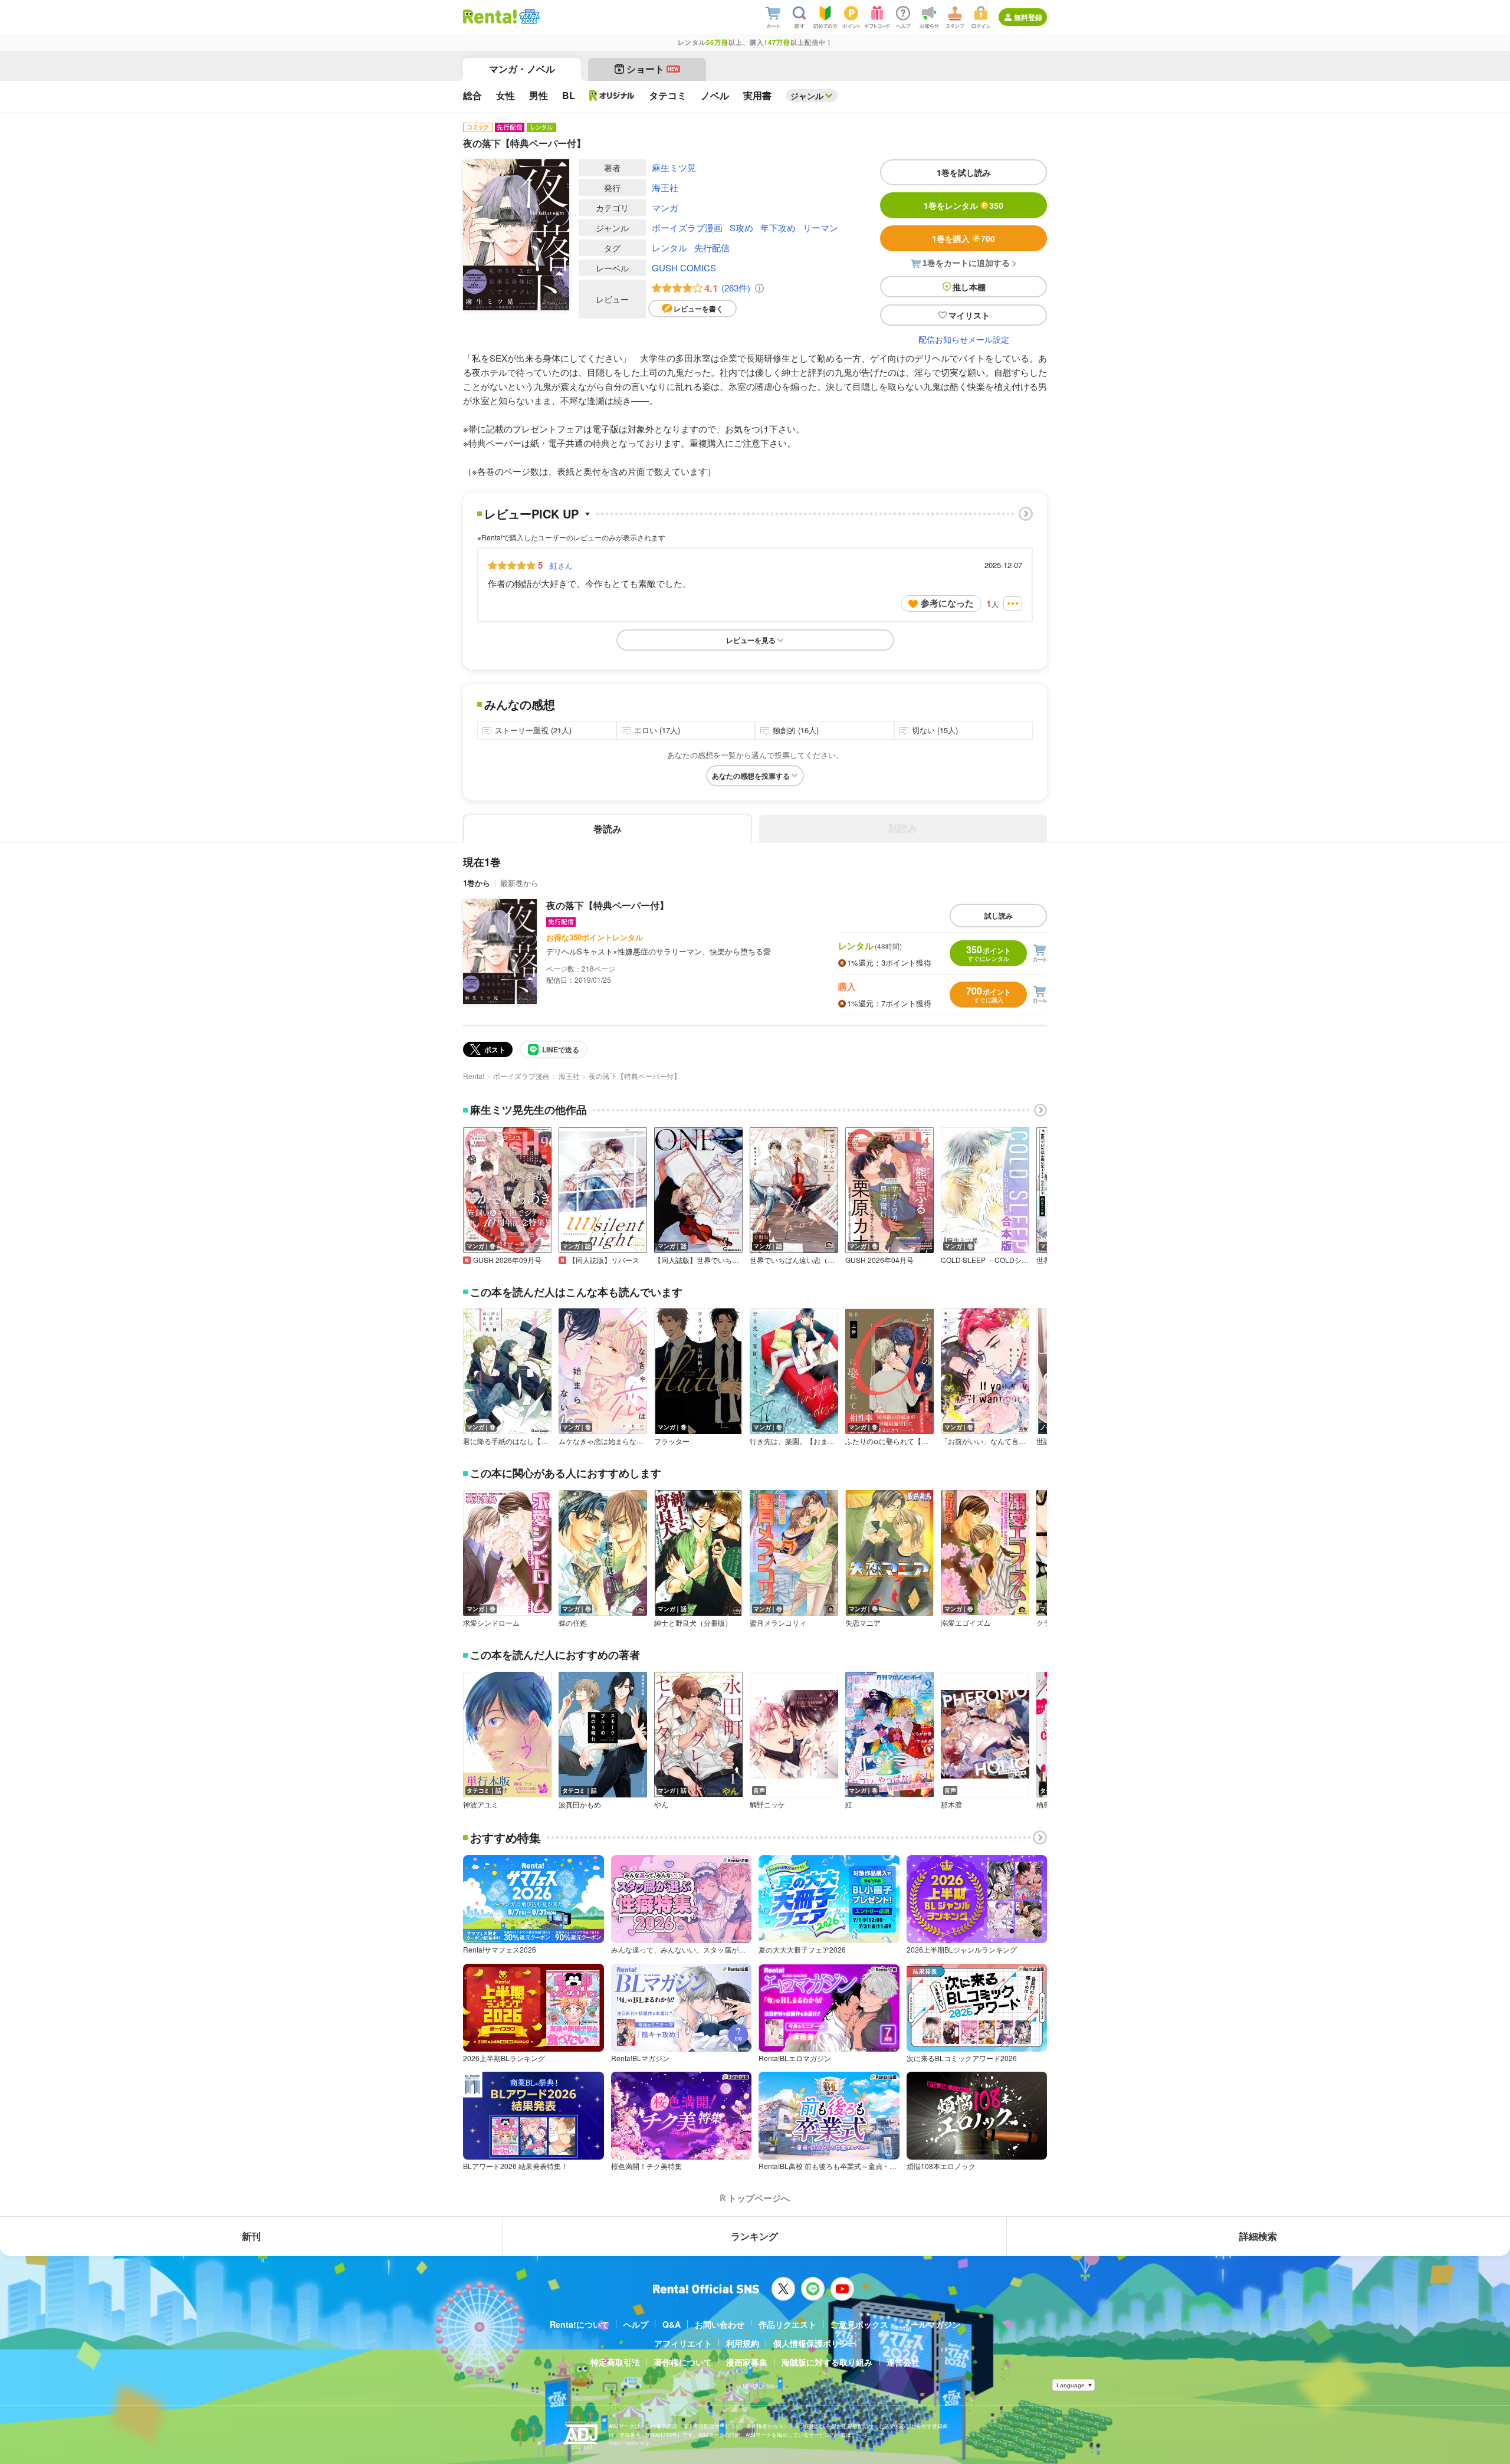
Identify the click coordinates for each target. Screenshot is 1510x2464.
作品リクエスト (787, 2324)
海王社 (665, 187)
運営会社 (903, 2362)
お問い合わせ (720, 2324)
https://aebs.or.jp (629, 2443)
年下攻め (778, 227)
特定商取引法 (615, 2362)
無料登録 (1028, 17)
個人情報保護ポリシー (815, 2343)
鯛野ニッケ (767, 1804)
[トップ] (490, 17)
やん (661, 1804)
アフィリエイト (683, 2343)
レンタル (669, 247)
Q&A (672, 2324)
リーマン (820, 227)
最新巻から (519, 883)
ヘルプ (636, 2324)
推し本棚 (969, 287)
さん (561, 565)
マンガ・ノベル (522, 69)
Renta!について (580, 2324)
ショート (653, 69)
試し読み (999, 916)
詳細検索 (1258, 2236)
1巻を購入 (964, 238)
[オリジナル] (612, 96)
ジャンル (807, 96)
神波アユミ (481, 1804)
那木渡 (951, 1804)
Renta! (474, 1076)
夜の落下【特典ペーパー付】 (608, 905)
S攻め (741, 227)
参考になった (947, 603)
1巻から (477, 883)
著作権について (683, 2362)
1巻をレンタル (964, 205)
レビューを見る (751, 640)
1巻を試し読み (964, 172)
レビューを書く (698, 309)
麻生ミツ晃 (674, 167)
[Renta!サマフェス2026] (528, 17)
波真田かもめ (580, 1804)
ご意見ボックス (859, 2324)
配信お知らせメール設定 (964, 339)
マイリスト (969, 315)
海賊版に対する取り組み (827, 2362)
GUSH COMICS (684, 268)
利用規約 (743, 2343)
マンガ (665, 207)
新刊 (251, 2236)
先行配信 (712, 247)
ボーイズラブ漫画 (687, 227)
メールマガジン (931, 2324)
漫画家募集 (747, 2362)
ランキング (754, 2236)
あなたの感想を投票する (751, 776)
